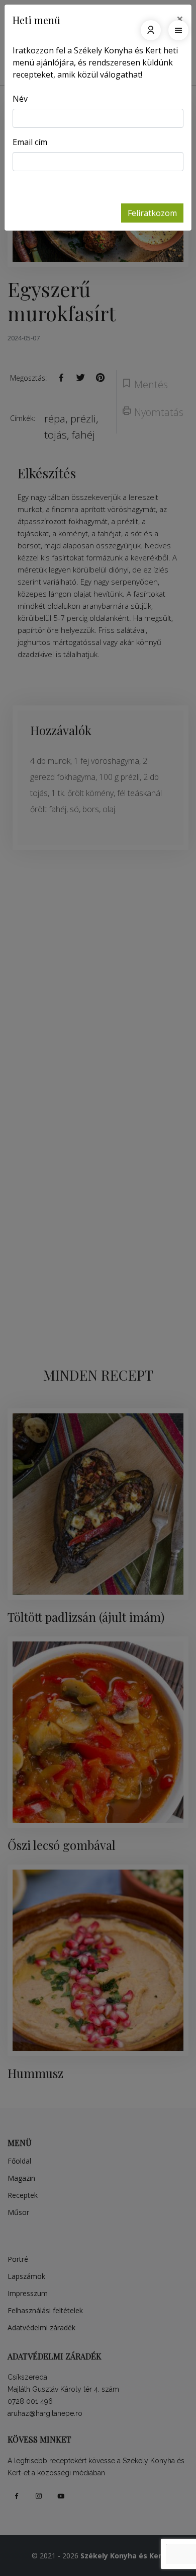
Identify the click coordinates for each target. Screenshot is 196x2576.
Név (20, 99)
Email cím (30, 142)
